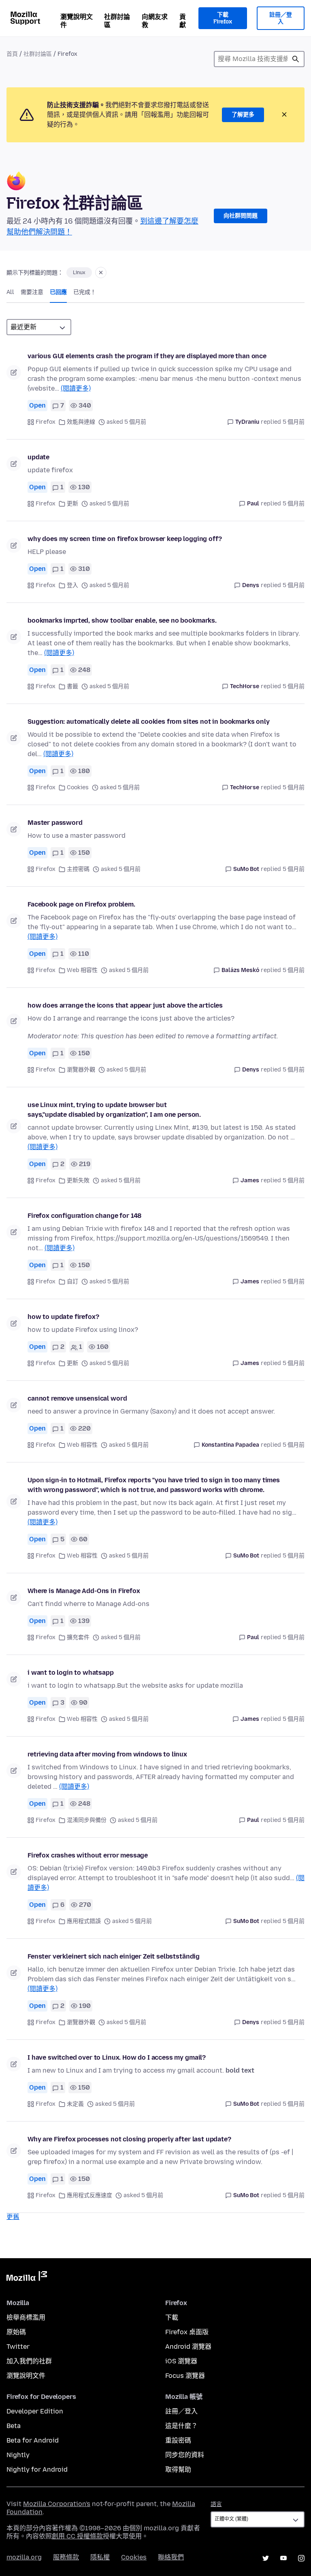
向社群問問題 (241, 216)
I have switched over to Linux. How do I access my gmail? (117, 2057)
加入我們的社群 (29, 2361)
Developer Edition (35, 2411)
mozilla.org (24, 2557)
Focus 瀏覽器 (185, 2376)
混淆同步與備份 (87, 1820)
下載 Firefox (223, 18)
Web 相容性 (82, 970)
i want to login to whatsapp (71, 1673)
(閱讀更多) (76, 388)
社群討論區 (117, 21)
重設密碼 (178, 2440)
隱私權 (100, 2557)
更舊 (13, 2217)
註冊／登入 (281, 18)
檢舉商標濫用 (26, 2317)
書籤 (72, 686)
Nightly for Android (37, 2469)
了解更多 (243, 115)
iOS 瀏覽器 (181, 2361)
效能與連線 (81, 422)
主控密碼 (78, 869)
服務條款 (66, 2557)
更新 (72, 504)
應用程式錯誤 (84, 1921)
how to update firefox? (63, 1317)
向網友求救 (155, 21)
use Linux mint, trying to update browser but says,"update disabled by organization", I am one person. (114, 1110)
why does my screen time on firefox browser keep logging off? (125, 539)
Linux (79, 273)
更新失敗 (78, 1180)
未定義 (75, 2104)
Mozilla (27, 2278)
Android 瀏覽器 (188, 2347)
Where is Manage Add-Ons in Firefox (84, 1591)
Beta (14, 2426)
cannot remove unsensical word (77, 1398)
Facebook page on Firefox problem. (81, 904)
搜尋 (296, 59)
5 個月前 (294, 422)
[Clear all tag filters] (101, 273)
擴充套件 (78, 1637)
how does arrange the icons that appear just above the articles (125, 1005)
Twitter (18, 2347)
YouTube (283, 2558)
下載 (172, 2317)
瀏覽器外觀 (81, 1070)
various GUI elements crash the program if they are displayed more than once (147, 356)
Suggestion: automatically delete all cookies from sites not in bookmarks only (149, 722)
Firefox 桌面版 (187, 2332)
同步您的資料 (185, 2455)
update (38, 457)
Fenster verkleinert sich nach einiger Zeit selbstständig (114, 1956)
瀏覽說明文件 (77, 21)
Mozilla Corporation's (57, 2504)
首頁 (12, 54)
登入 (72, 585)
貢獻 (183, 21)
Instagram (301, 2558)
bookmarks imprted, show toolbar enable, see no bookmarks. (122, 620)
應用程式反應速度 (89, 2195)
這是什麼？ (181, 2426)
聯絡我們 (171, 2557)
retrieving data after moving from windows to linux (107, 1754)
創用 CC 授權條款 (77, 2536)
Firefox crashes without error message (88, 1855)
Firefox (46, 422)
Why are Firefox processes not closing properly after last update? (129, 2139)
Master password (55, 823)
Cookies (78, 787)
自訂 (72, 1282)
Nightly (18, 2455)
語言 (216, 2504)
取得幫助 (178, 2469)
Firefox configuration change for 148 (84, 1216)
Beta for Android (33, 2440)
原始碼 (16, 2332)
